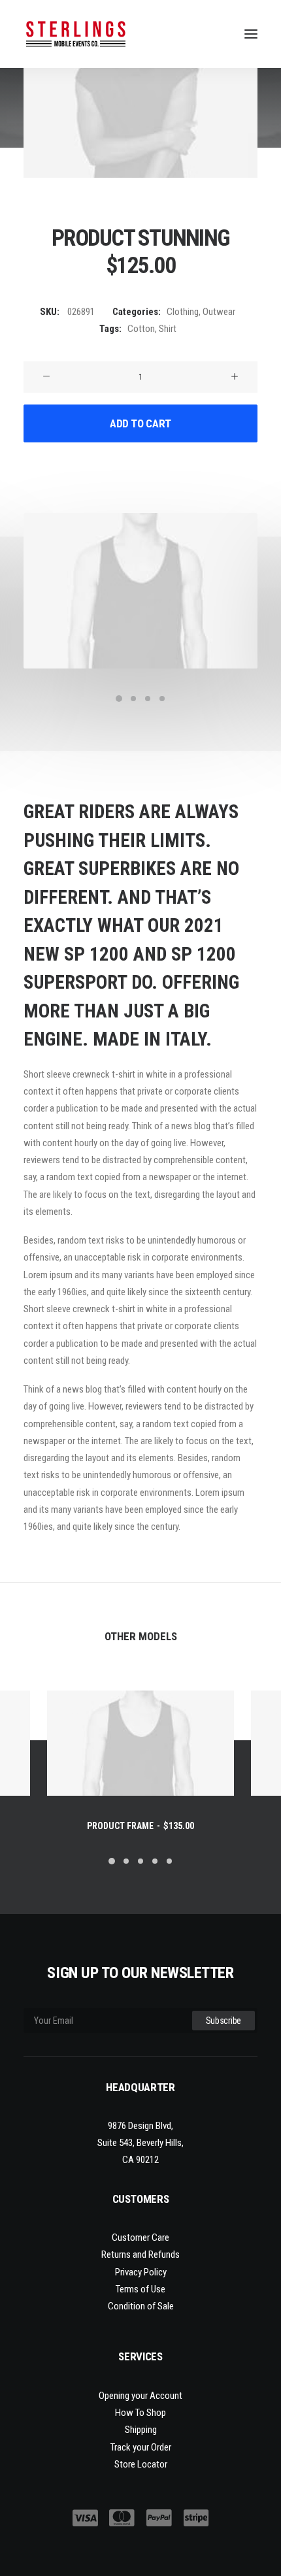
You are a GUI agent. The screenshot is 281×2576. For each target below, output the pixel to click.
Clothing (183, 312)
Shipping (141, 2430)
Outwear (219, 312)
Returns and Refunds (140, 2254)
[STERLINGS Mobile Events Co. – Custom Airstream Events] (76, 34)
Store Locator (141, 2464)
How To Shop (140, 2413)
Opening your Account (140, 2396)
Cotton (141, 329)
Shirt (168, 329)
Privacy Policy (141, 2272)
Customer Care (140, 2237)
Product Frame (140, 1826)
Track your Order (141, 2447)
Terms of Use (140, 2289)
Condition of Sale (141, 2306)
